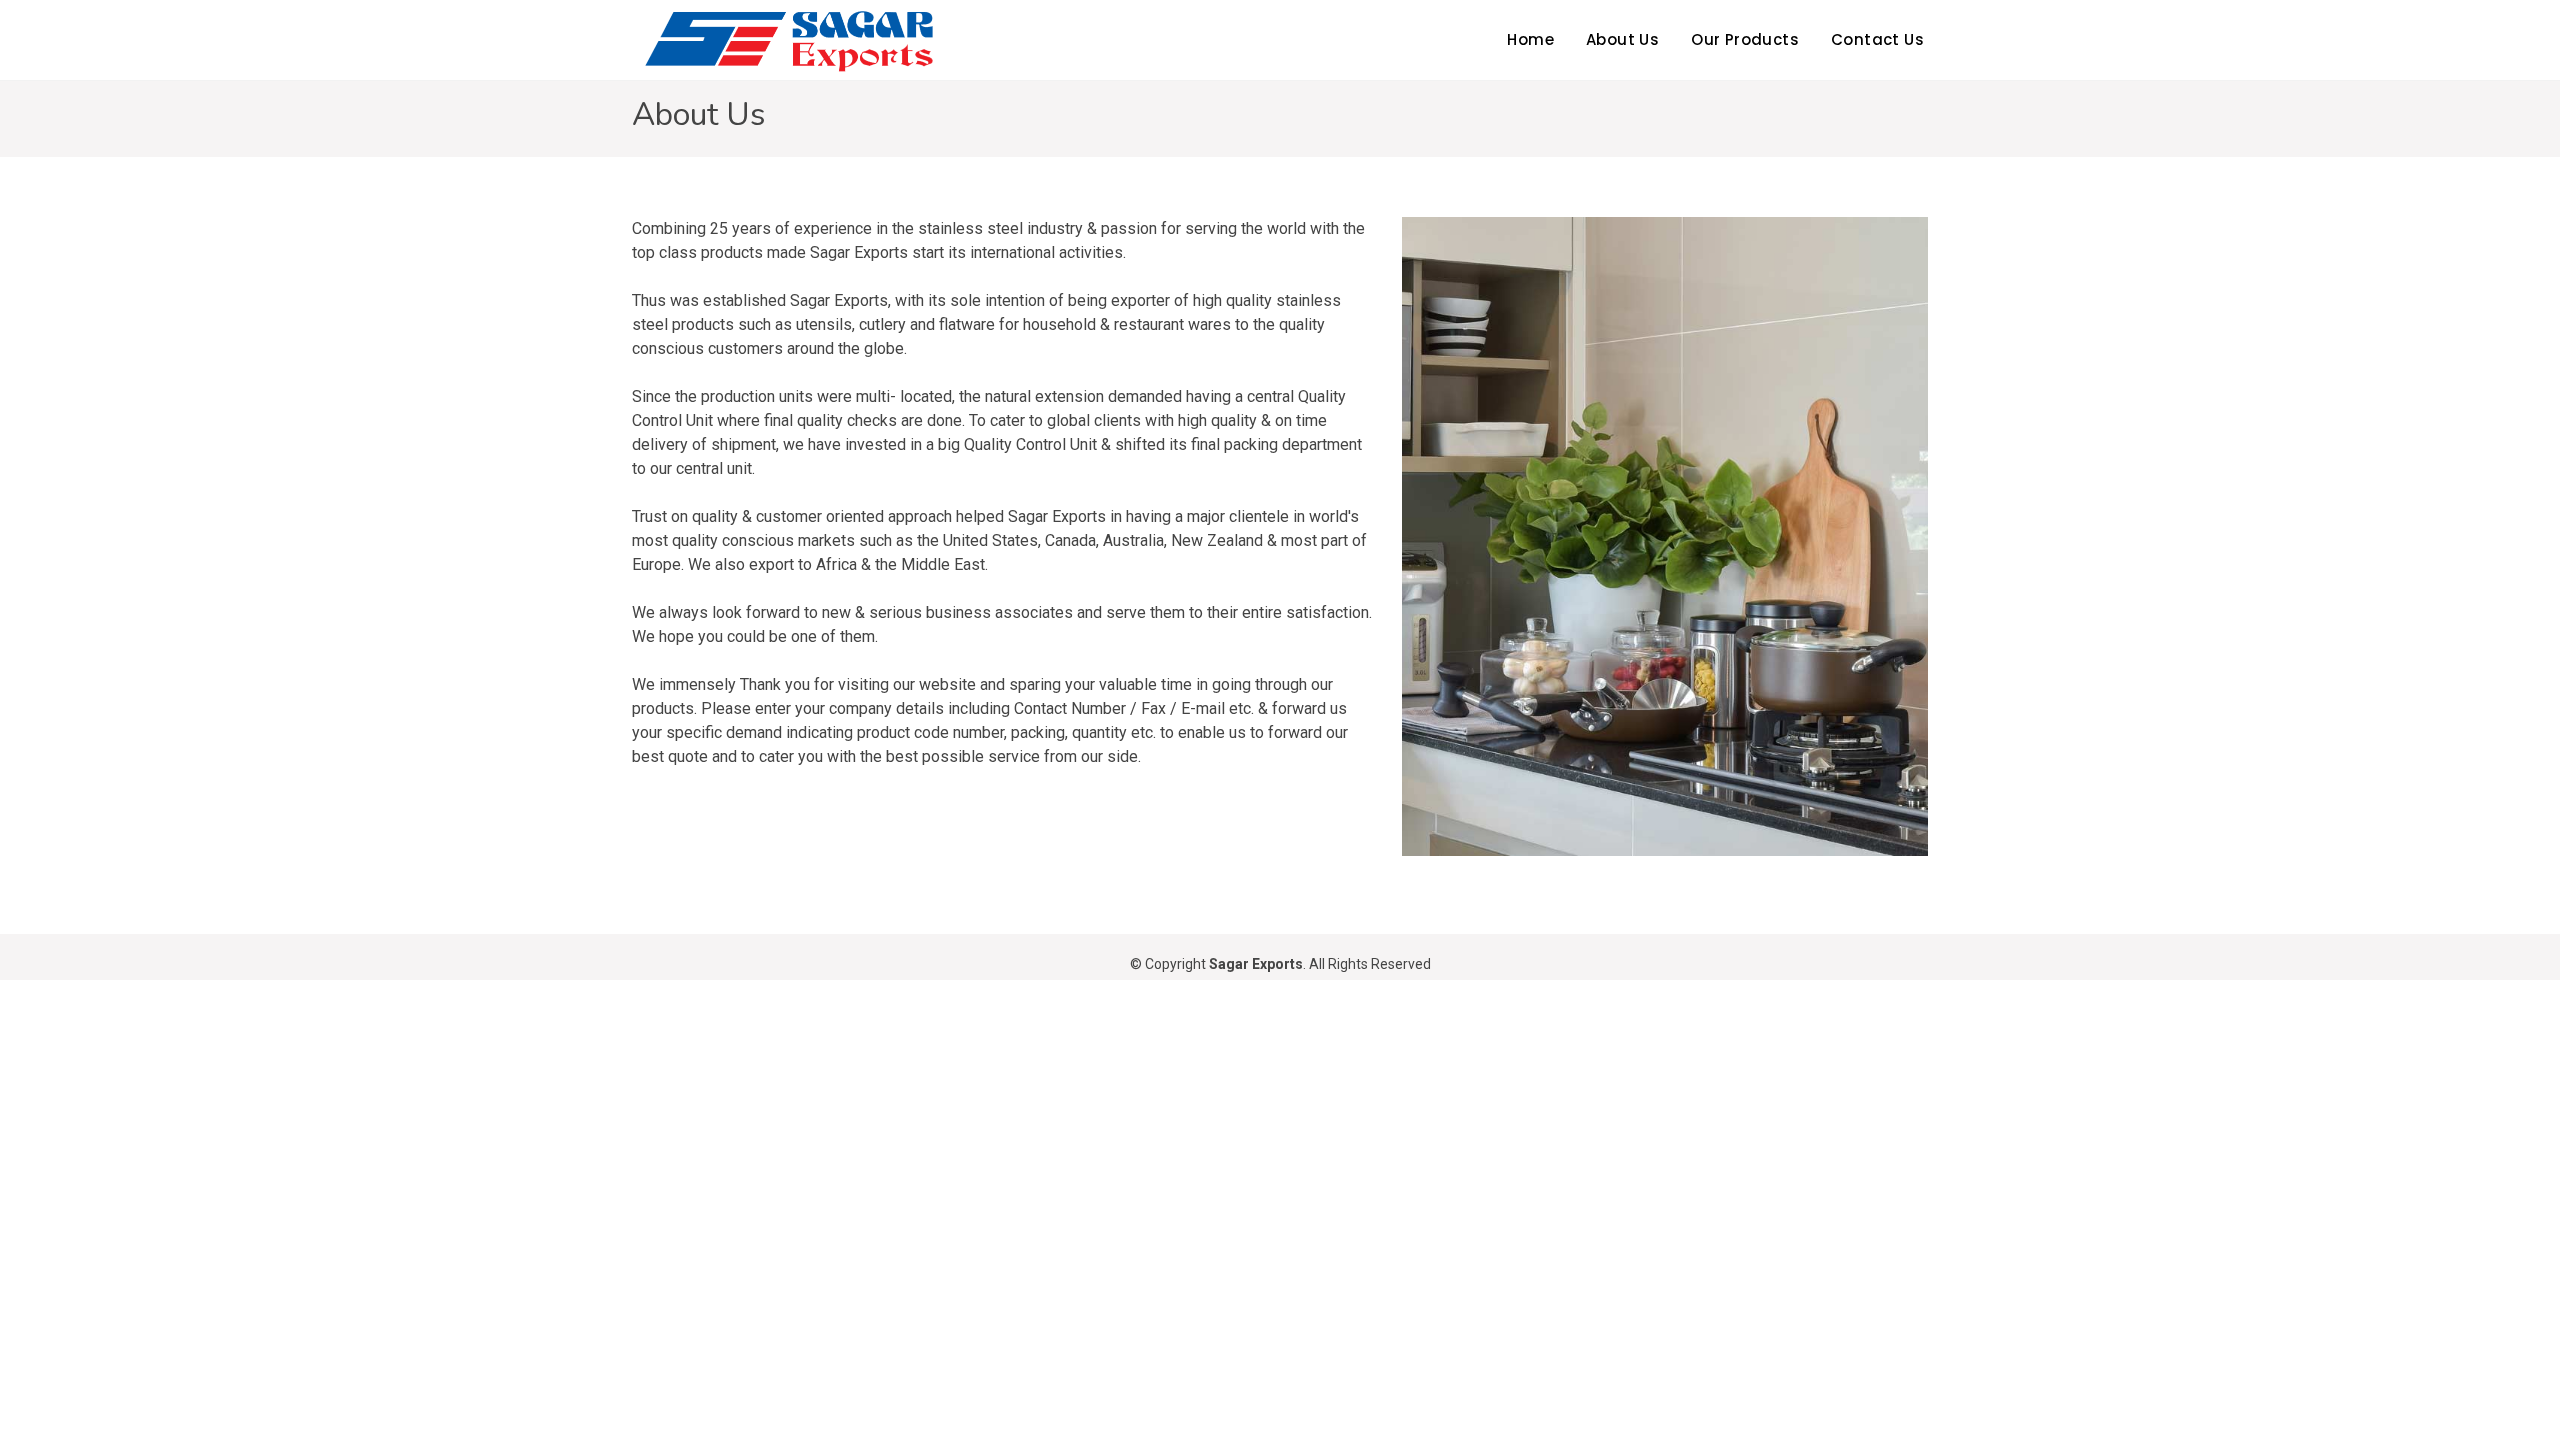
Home (1530, 39)
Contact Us (1877, 39)
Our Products (1745, 39)
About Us (1622, 39)
